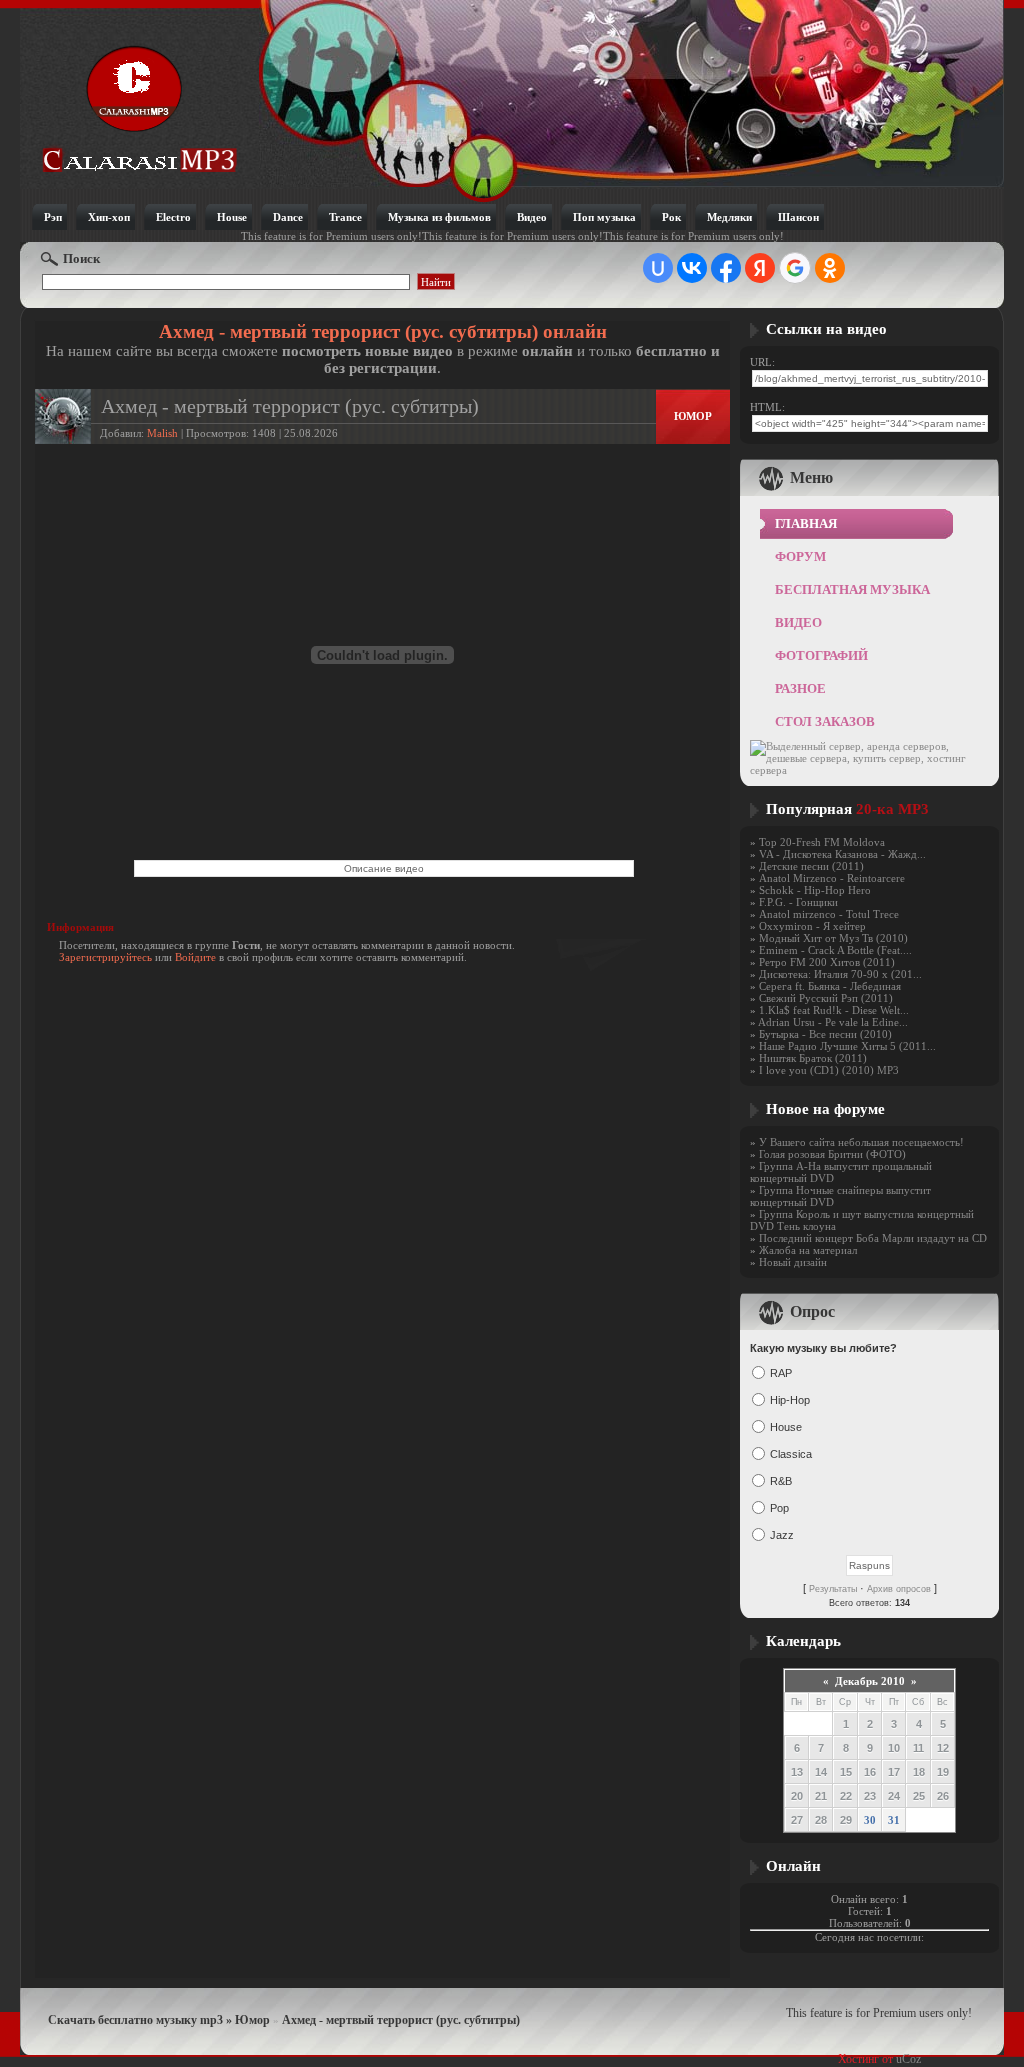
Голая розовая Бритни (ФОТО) (832, 1154)
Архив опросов (899, 1589)
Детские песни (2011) (811, 866)
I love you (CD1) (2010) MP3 (829, 1070)
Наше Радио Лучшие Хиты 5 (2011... (847, 1046)
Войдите (195, 957)
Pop (779, 1508)
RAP (781, 1373)
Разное (800, 688)
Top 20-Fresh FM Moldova (822, 842)
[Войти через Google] (795, 268)
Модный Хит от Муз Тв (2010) (833, 938)
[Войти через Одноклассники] (830, 268)
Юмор (693, 416)
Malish (162, 433)
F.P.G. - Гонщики (798, 902)
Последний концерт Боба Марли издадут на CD (873, 1238)
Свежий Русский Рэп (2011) (826, 998)
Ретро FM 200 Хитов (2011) (827, 962)
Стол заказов (825, 721)
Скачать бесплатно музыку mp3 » (141, 2020)
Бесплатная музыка (852, 589)
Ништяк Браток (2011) (813, 1058)
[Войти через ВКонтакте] (692, 268)
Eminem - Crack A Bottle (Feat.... (835, 950)
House (786, 1427)
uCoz (908, 2059)
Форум (800, 556)
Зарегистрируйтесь (105, 957)
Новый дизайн (793, 1262)
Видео (798, 622)
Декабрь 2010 (870, 1681)
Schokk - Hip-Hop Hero (815, 890)
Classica (791, 1454)
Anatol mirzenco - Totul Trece (829, 914)
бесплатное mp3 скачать (140, 107)
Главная (806, 523)
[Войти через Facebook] (726, 268)
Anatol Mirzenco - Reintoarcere (832, 878)
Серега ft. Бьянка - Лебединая (830, 986)
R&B (781, 1481)
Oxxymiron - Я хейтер (812, 926)
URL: (762, 362)
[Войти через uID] (658, 268)
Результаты (833, 1589)
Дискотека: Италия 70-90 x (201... (840, 974)
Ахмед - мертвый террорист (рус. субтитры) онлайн (383, 331)
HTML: (767, 407)
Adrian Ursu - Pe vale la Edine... (833, 1022)
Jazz (782, 1535)
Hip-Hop (790, 1400)
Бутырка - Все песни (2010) (825, 1034)
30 (870, 1820)
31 (894, 1820)
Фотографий (821, 655)
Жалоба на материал (808, 1250)
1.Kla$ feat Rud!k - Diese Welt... (834, 1010)
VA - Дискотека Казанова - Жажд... (842, 854)
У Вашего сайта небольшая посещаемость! (861, 1142)
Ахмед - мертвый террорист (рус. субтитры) (401, 2020)
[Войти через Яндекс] (760, 268)
